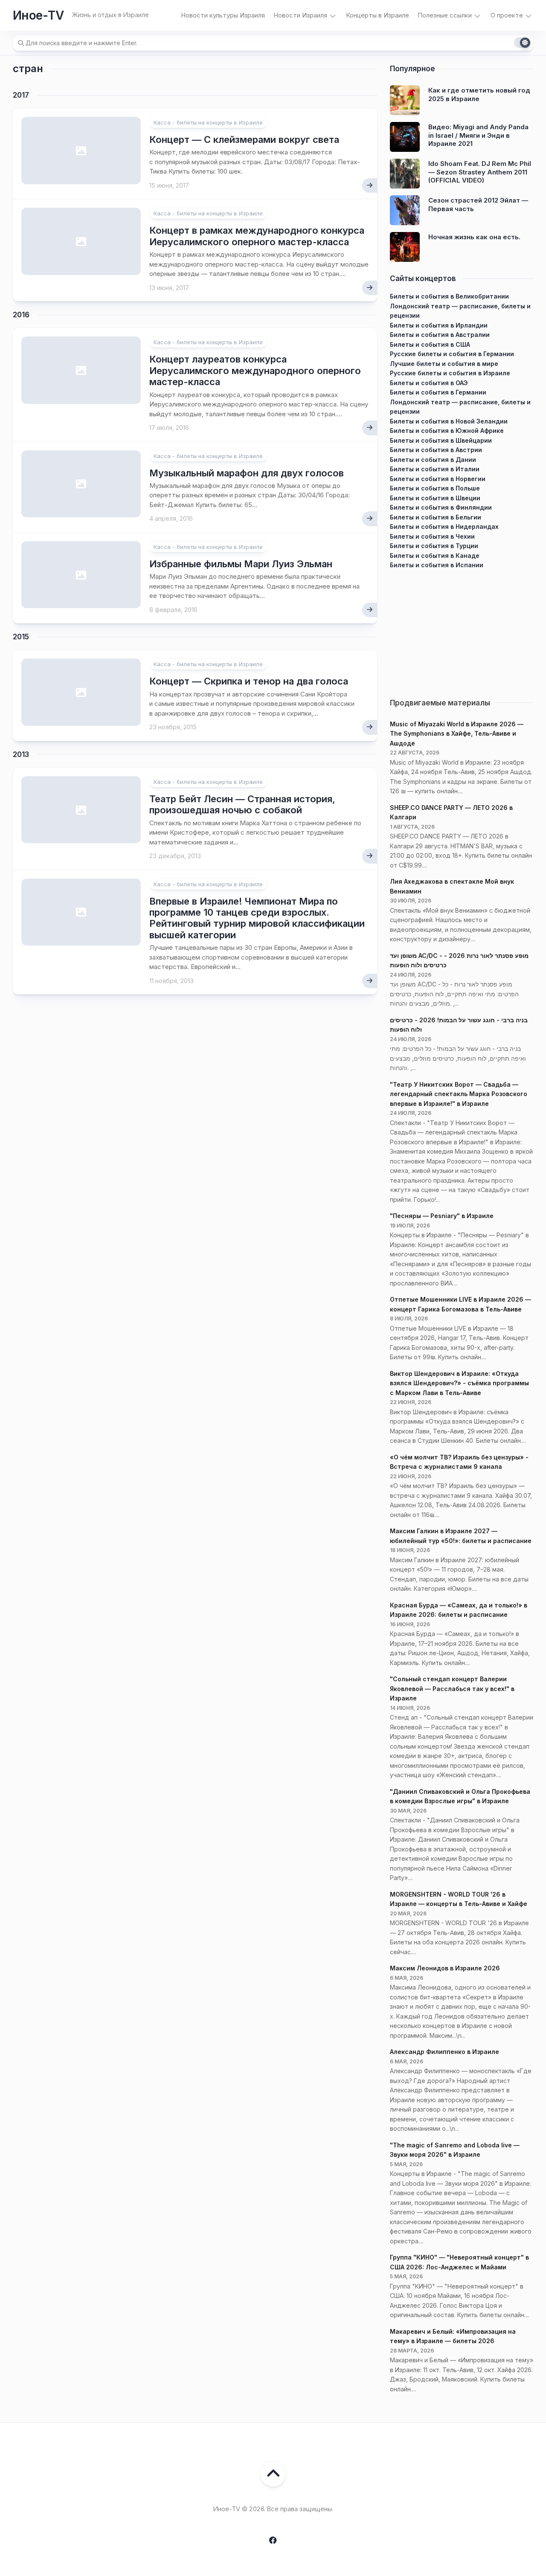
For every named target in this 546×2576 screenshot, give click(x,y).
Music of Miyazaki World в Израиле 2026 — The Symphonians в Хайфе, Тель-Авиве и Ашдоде (457, 734)
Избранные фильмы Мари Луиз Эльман (241, 564)
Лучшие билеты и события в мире (444, 364)
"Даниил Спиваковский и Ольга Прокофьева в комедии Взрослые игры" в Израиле (460, 1796)
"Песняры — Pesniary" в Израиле (442, 1216)
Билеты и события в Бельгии (436, 517)
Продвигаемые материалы (440, 703)
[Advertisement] (462, 630)
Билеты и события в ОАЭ (429, 383)
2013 (21, 754)
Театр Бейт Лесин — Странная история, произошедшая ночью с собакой (242, 804)
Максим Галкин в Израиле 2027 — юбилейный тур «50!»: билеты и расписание (461, 1536)
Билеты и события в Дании (433, 460)
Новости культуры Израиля (223, 15)
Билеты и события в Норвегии (438, 479)
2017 (21, 95)
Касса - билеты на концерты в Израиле (208, 122)
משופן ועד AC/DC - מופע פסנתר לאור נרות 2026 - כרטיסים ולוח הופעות (459, 960)
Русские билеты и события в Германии (452, 354)
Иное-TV (38, 15)
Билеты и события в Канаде (435, 556)
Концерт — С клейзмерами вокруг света (244, 139)
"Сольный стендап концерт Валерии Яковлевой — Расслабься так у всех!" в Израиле (452, 1688)
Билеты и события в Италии (435, 469)
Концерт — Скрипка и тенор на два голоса (249, 681)
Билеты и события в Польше (435, 488)
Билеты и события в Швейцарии (441, 440)
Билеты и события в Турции (434, 546)
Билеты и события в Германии (438, 392)
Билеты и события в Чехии (432, 536)
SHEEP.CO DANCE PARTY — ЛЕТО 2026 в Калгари (451, 812)
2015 (21, 637)
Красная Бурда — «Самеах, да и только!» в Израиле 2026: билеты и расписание (459, 1610)
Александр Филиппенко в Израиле (444, 2052)
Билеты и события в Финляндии (441, 507)
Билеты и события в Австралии (440, 335)
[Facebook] (273, 2540)
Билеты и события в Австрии (436, 450)
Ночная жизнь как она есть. (474, 237)
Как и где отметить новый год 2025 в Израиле (479, 94)
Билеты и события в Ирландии (439, 325)
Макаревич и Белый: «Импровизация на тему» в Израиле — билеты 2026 (453, 2336)
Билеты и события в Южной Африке (447, 431)
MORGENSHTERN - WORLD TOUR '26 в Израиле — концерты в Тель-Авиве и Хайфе (459, 1899)
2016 (21, 315)
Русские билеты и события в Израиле (450, 373)
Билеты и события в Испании (437, 565)
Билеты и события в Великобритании (449, 296)
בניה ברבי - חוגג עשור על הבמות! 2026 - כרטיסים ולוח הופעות (459, 1025)
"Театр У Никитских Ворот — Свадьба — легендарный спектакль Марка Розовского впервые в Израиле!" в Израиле (459, 1094)
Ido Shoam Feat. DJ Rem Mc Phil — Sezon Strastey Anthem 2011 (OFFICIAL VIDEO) (480, 172)
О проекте (507, 15)
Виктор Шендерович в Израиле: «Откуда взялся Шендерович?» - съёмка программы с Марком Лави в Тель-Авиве (459, 1383)
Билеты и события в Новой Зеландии (449, 421)
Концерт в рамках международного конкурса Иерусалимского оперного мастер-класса (257, 236)
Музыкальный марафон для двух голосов (247, 473)
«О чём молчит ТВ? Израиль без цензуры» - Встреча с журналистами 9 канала (459, 1462)
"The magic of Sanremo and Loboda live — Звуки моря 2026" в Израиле (455, 2150)
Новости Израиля (300, 15)
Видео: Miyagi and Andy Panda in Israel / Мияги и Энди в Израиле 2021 (478, 135)
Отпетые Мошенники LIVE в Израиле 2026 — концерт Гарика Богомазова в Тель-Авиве (460, 1304)
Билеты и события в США (430, 344)
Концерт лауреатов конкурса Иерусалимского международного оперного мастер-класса (255, 370)
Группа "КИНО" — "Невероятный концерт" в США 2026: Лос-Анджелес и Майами (459, 2262)
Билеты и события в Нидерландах (444, 527)
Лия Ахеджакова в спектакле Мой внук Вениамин (452, 886)
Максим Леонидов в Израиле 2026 (445, 1968)
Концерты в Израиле (378, 15)
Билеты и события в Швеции (435, 498)
